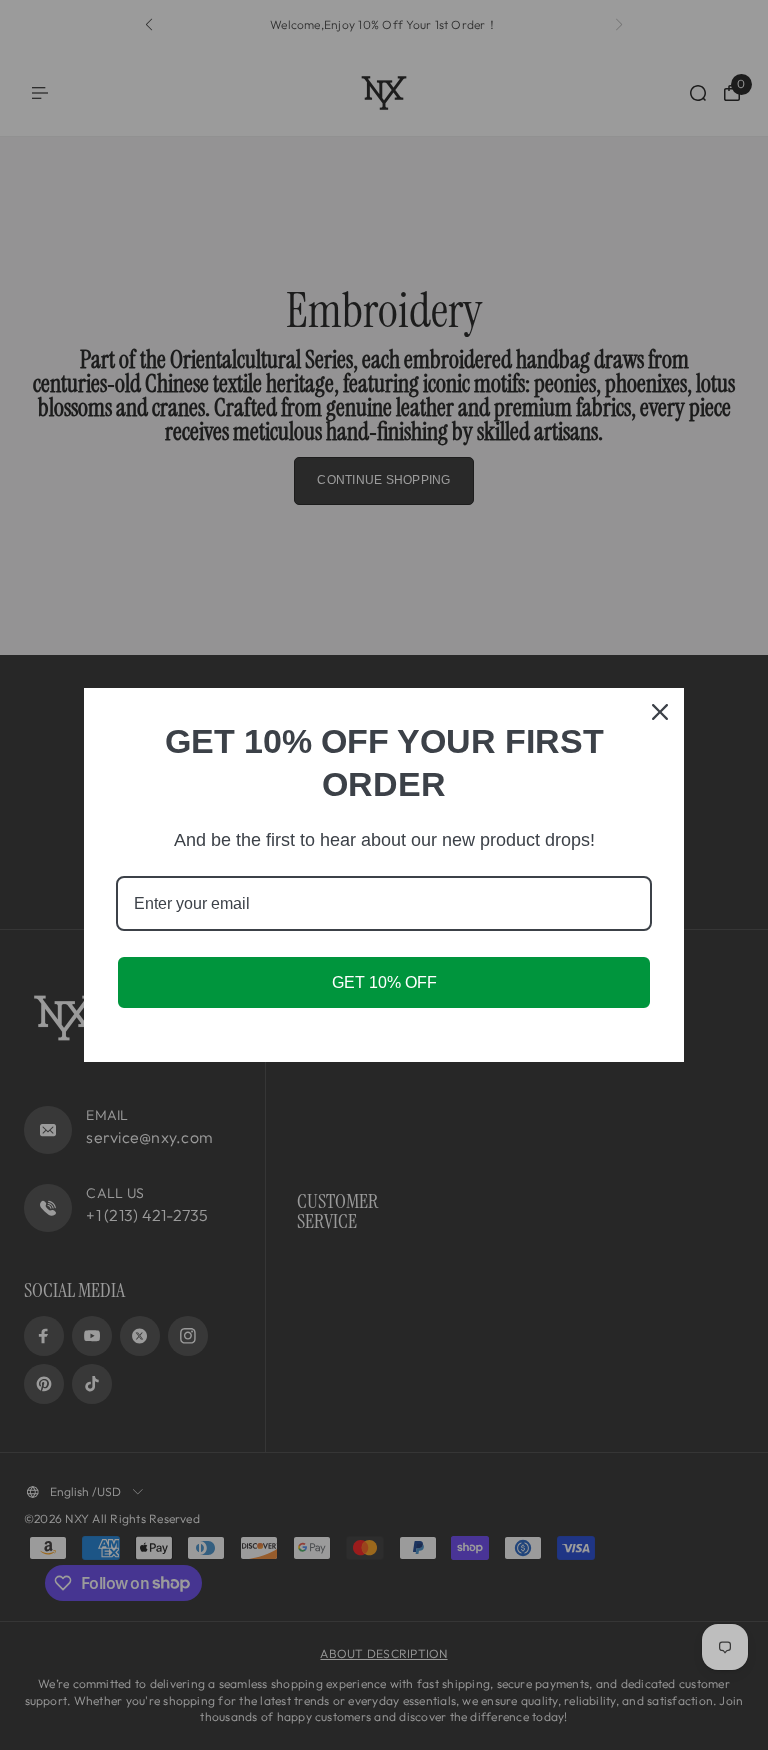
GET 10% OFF (384, 982)
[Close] (660, 712)
